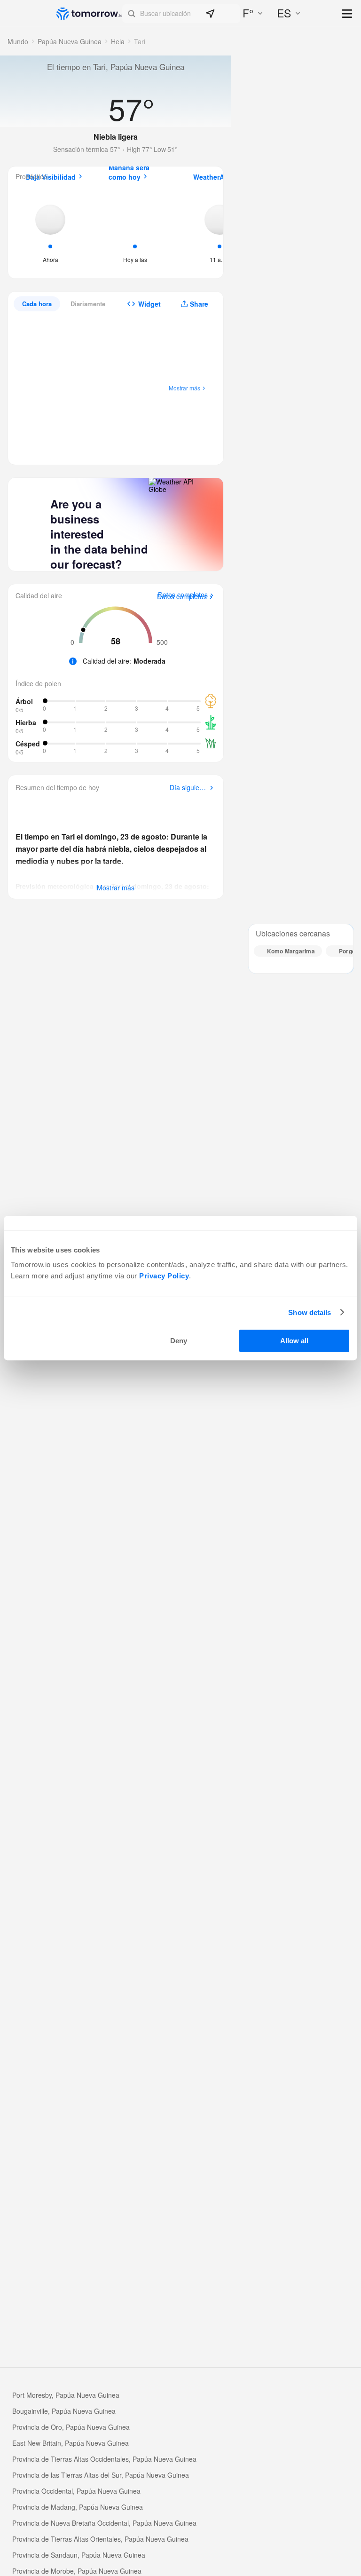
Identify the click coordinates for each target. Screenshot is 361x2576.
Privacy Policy (164, 1276)
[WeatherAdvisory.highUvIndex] (220, 231)
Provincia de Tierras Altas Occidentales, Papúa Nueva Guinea (104, 2459)
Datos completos (182, 597)
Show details (310, 1312)
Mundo (18, 41)
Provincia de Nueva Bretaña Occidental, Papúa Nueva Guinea (104, 2523)
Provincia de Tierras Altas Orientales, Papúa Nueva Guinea (100, 2539)
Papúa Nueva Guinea (70, 41)
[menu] (348, 14)
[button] (181, 14)
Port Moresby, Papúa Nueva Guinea (66, 2395)
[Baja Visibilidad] (50, 231)
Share (199, 304)
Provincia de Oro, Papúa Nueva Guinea (71, 2427)
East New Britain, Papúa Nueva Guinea (71, 2443)
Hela (118, 41)
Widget (149, 304)
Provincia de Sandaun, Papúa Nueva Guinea (79, 2555)
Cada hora (37, 304)
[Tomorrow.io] (89, 14)
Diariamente (88, 304)
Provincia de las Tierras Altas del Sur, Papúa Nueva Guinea (101, 2475)
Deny (179, 1341)
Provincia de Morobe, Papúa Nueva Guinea (77, 2571)
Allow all (294, 1341)
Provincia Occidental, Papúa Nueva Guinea (76, 2491)
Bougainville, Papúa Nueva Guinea (64, 2411)
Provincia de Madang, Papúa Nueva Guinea (78, 2507)
